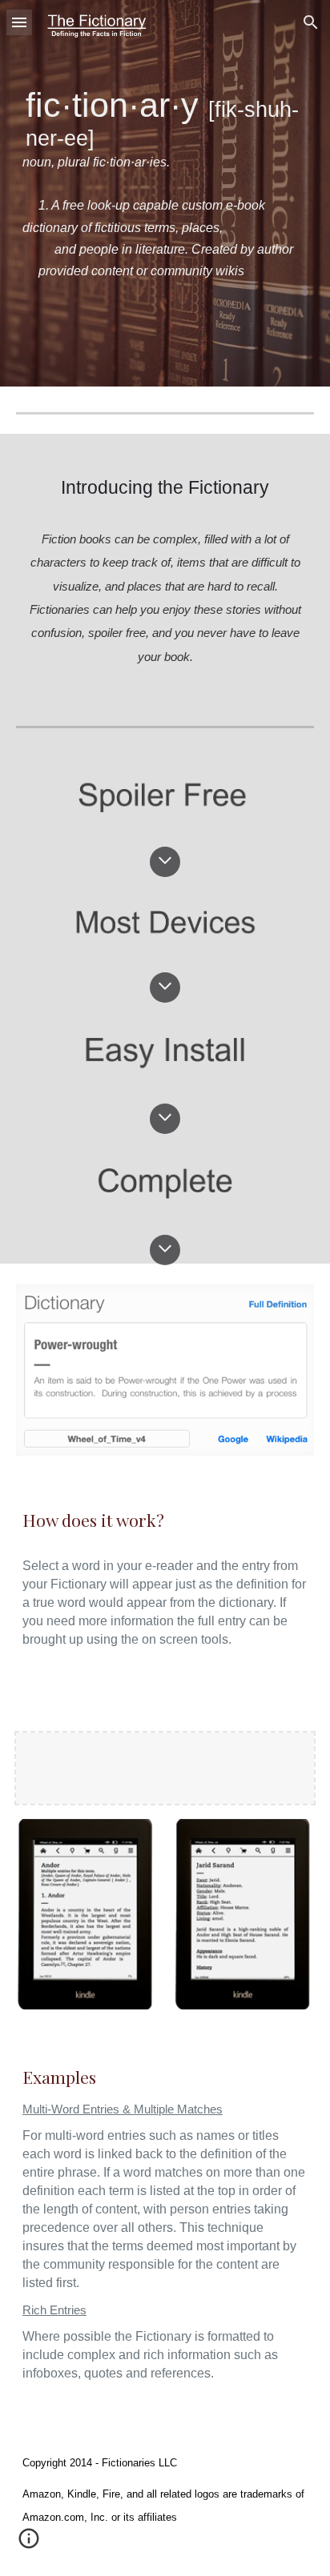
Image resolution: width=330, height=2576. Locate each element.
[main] (165, 193)
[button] (19, 22)
